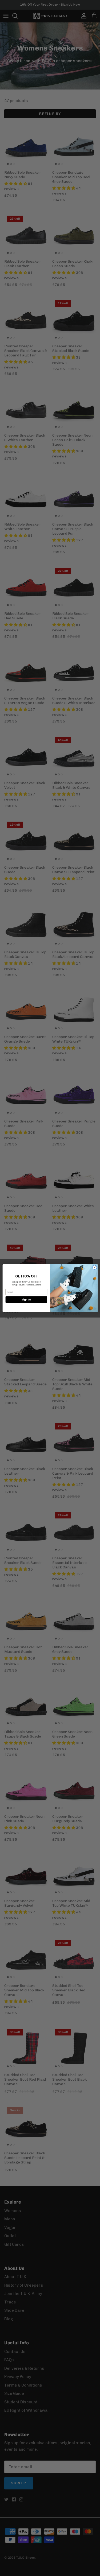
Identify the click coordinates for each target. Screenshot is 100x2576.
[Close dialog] (94, 1267)
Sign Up (26, 1299)
